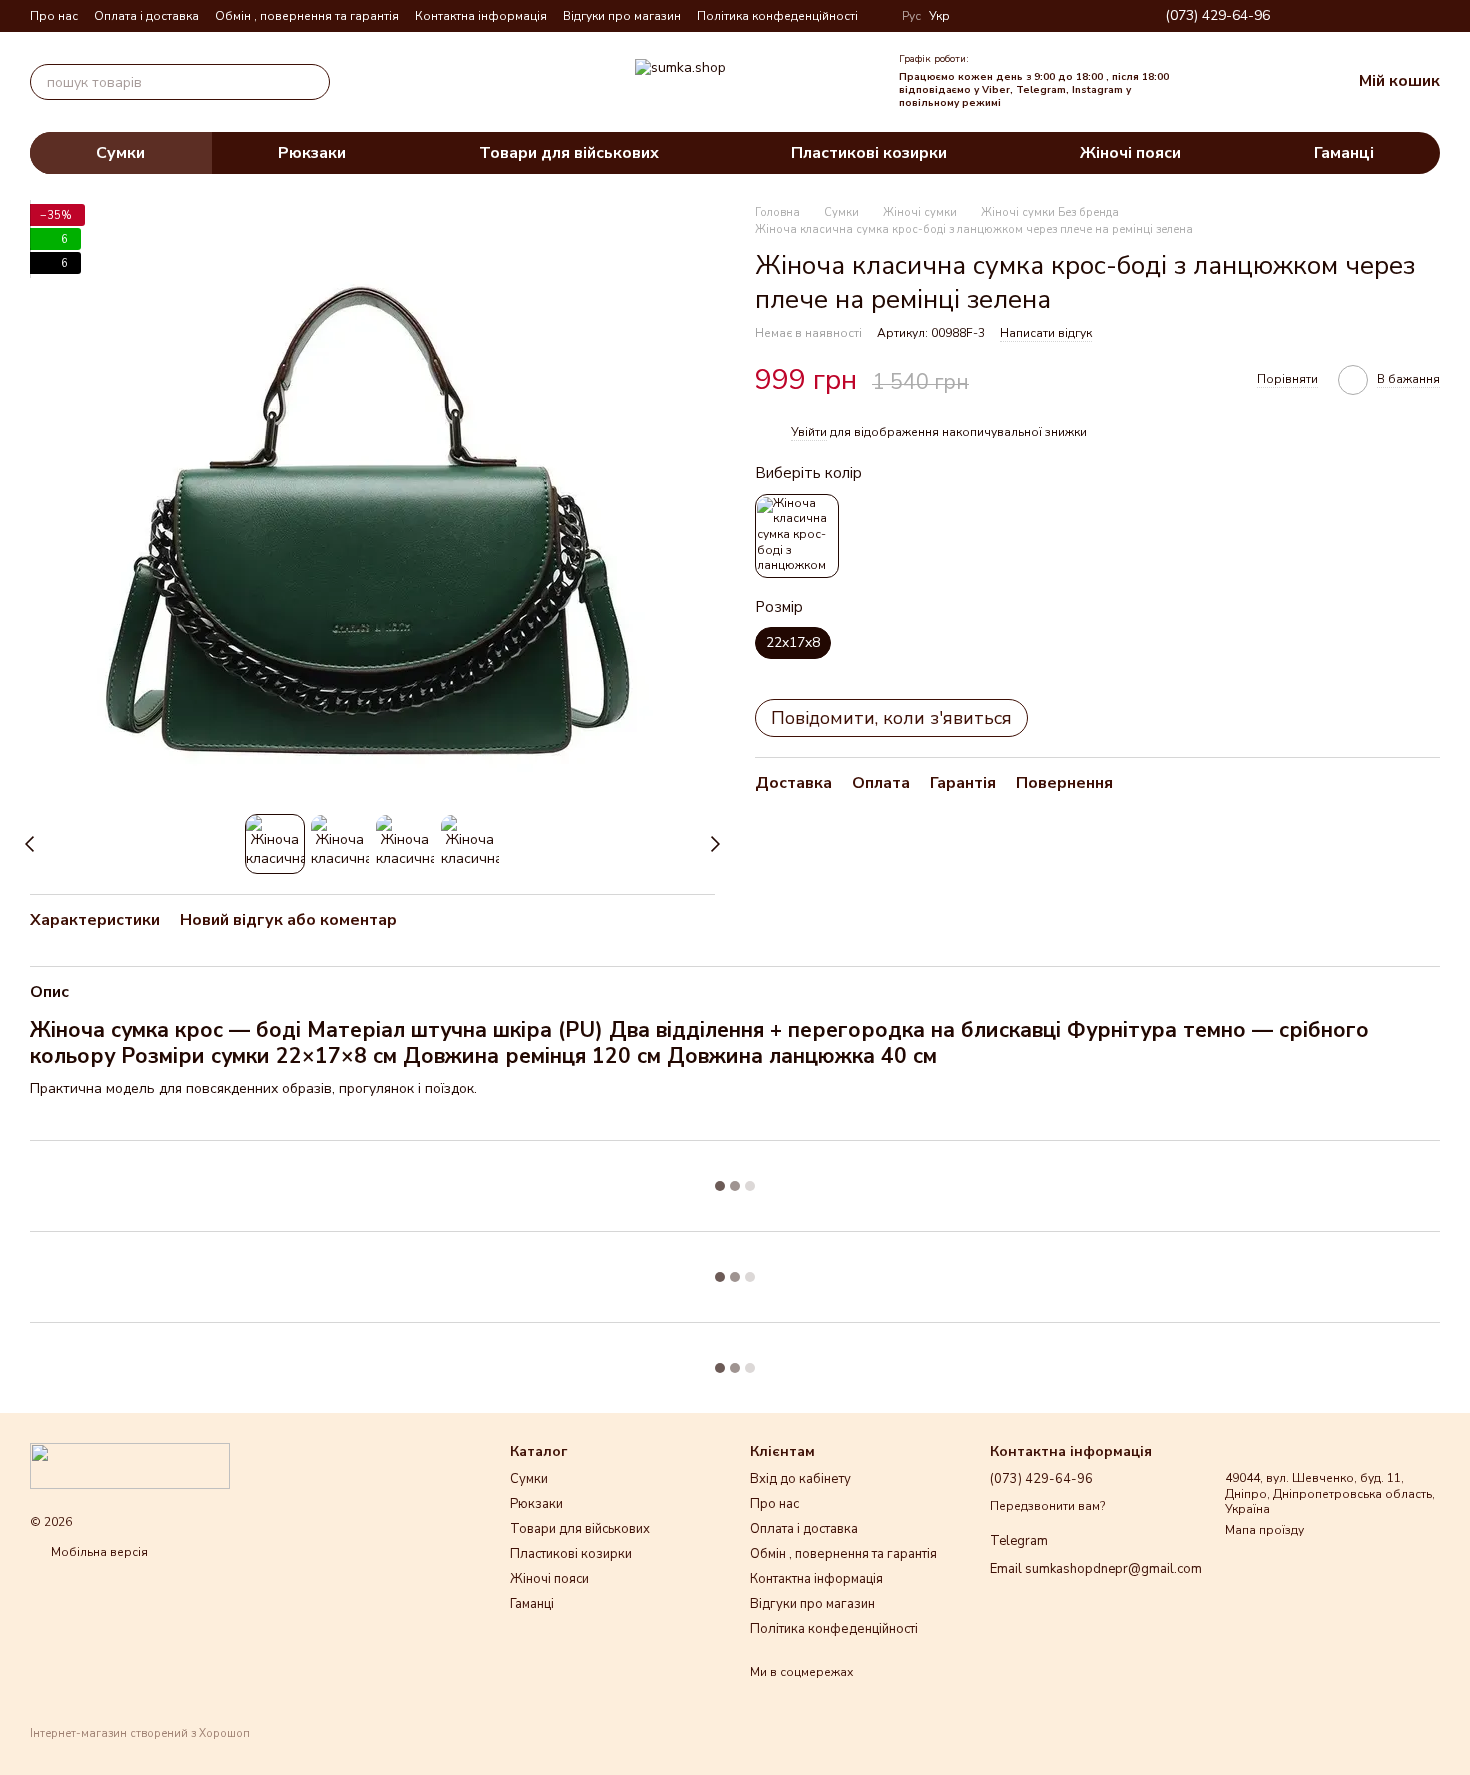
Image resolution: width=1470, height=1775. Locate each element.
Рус (911, 16)
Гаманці (1344, 153)
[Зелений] (797, 537)
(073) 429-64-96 (1217, 16)
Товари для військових (569, 153)
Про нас (54, 16)
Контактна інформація (481, 16)
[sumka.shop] (130, 1465)
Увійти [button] (809, 432)
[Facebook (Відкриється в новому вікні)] (1360, 16)
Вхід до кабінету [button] (800, 1479)
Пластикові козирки (869, 153)
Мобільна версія (98, 1552)
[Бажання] (1251, 82)
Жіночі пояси (1130, 153)
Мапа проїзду (1264, 1530)
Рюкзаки (312, 153)
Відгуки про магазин (622, 16)
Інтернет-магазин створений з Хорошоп (140, 1734)
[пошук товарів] (312, 82)
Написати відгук (1046, 334)
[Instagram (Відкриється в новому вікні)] (1336, 16)
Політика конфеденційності (777, 16)
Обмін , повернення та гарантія (307, 16)
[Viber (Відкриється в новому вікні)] (1408, 16)
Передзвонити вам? (1047, 1506)
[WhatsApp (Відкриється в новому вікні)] (1432, 16)
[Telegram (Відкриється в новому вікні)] (1384, 16)
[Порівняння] (1207, 82)
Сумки (120, 153)
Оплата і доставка (146, 16)
